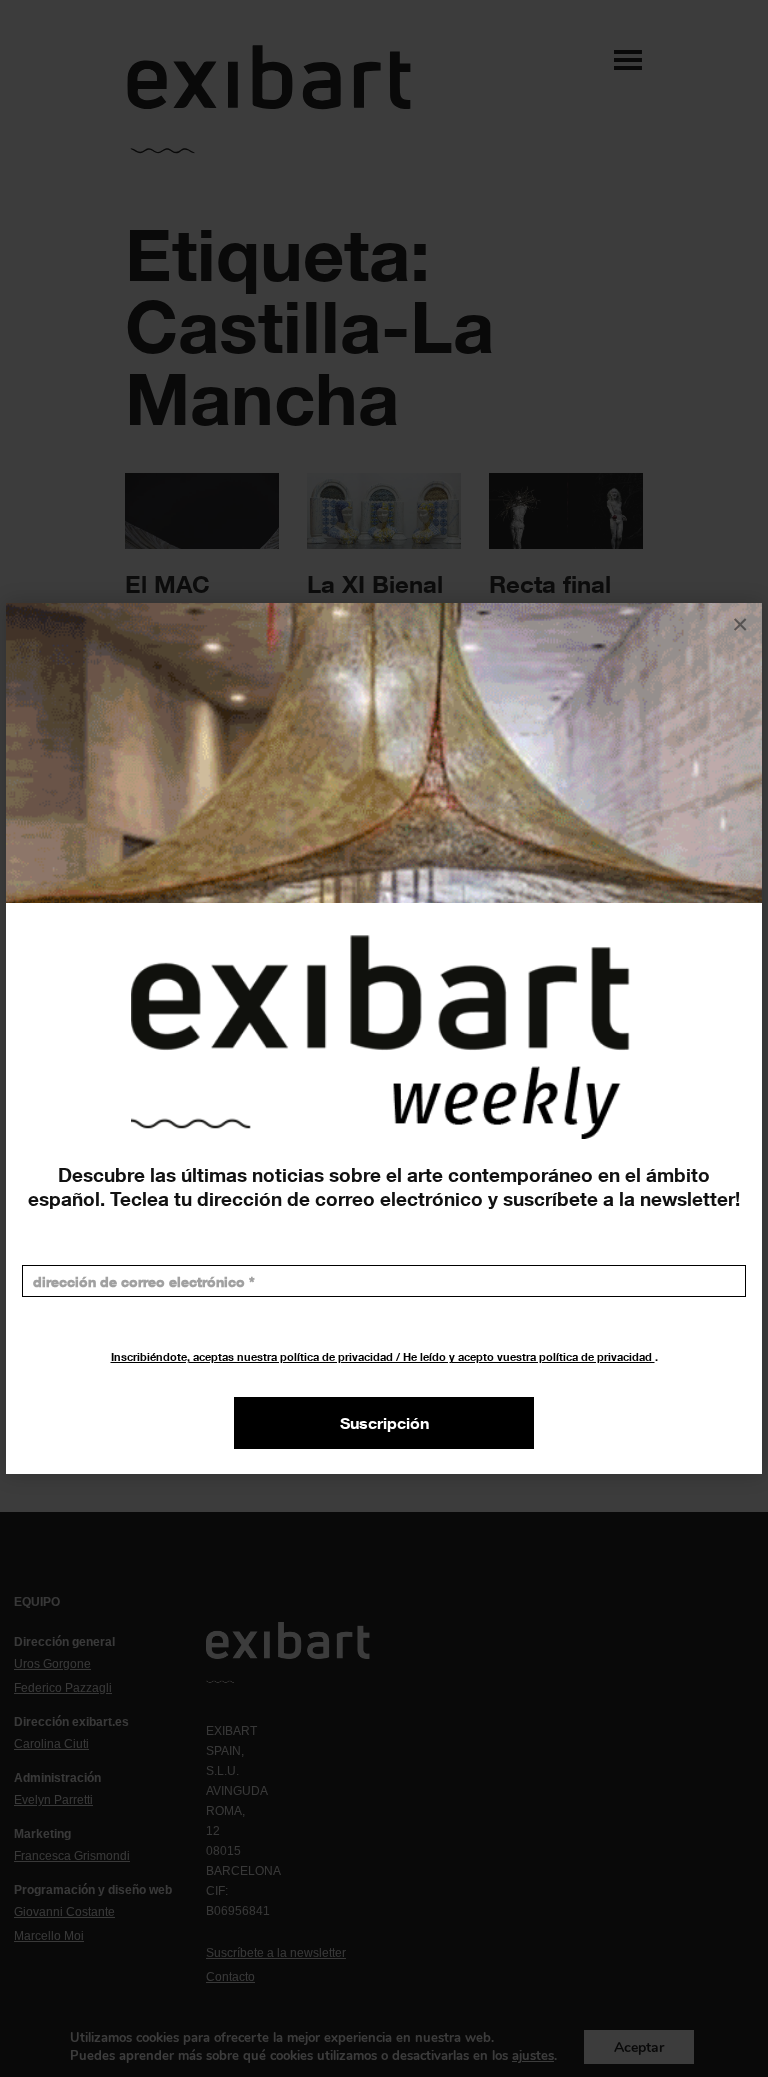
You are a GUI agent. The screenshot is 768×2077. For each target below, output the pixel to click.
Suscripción (384, 1423)
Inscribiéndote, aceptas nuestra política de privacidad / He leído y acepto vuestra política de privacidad (383, 1356)
